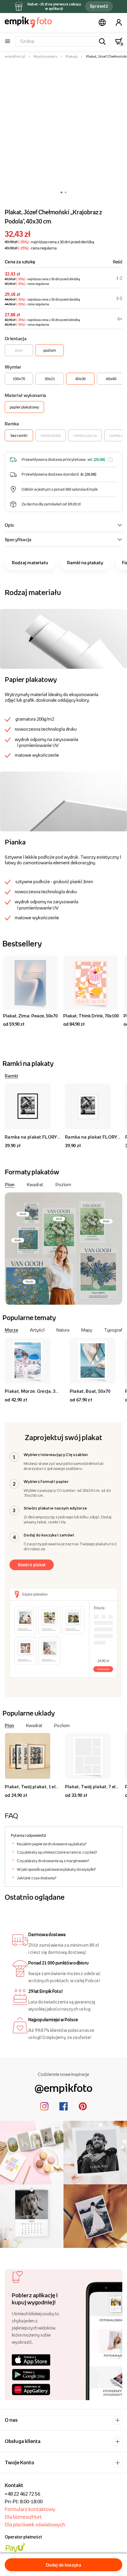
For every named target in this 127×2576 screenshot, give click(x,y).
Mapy (87, 1330)
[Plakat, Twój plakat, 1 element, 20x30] (32, 1756)
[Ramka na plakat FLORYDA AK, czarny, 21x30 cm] (32, 1106)
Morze (11, 1330)
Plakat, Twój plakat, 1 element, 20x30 (44, 1786)
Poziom (63, 1184)
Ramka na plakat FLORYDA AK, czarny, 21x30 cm (57, 1137)
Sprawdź (99, 6)
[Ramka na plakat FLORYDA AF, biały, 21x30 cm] (93, 1106)
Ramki (11, 1076)
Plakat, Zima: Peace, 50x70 (30, 1016)
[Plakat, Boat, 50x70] (93, 1360)
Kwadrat (35, 1184)
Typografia (115, 1330)
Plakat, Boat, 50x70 (90, 1391)
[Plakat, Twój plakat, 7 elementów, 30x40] (93, 1756)
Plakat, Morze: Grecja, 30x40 (35, 1391)
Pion (10, 1184)
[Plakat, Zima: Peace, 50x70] (30, 983)
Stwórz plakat (32, 1565)
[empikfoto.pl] (28, 22)
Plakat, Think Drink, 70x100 (91, 1016)
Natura (63, 1330)
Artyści (37, 1330)
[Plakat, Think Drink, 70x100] (91, 983)
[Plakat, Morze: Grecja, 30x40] (32, 1360)
